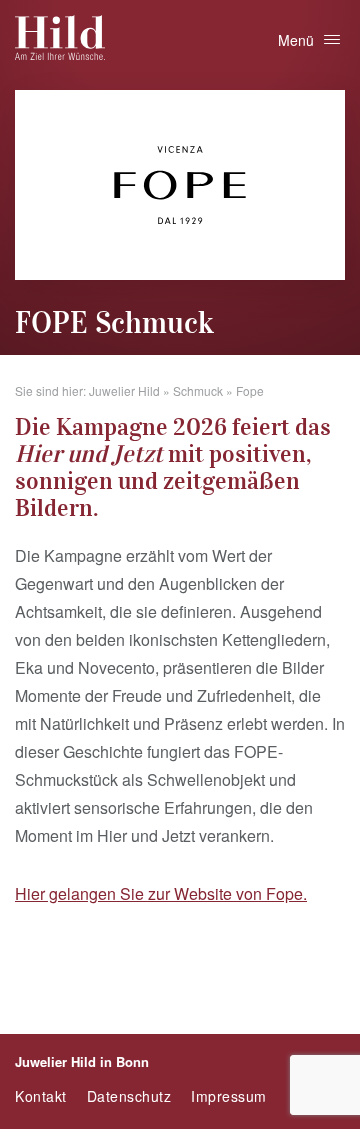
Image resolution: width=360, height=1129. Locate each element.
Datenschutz (129, 1096)
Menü (296, 40)
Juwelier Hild (124, 390)
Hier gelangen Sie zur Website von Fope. (161, 893)
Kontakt (41, 1096)
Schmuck (198, 390)
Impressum (229, 1096)
